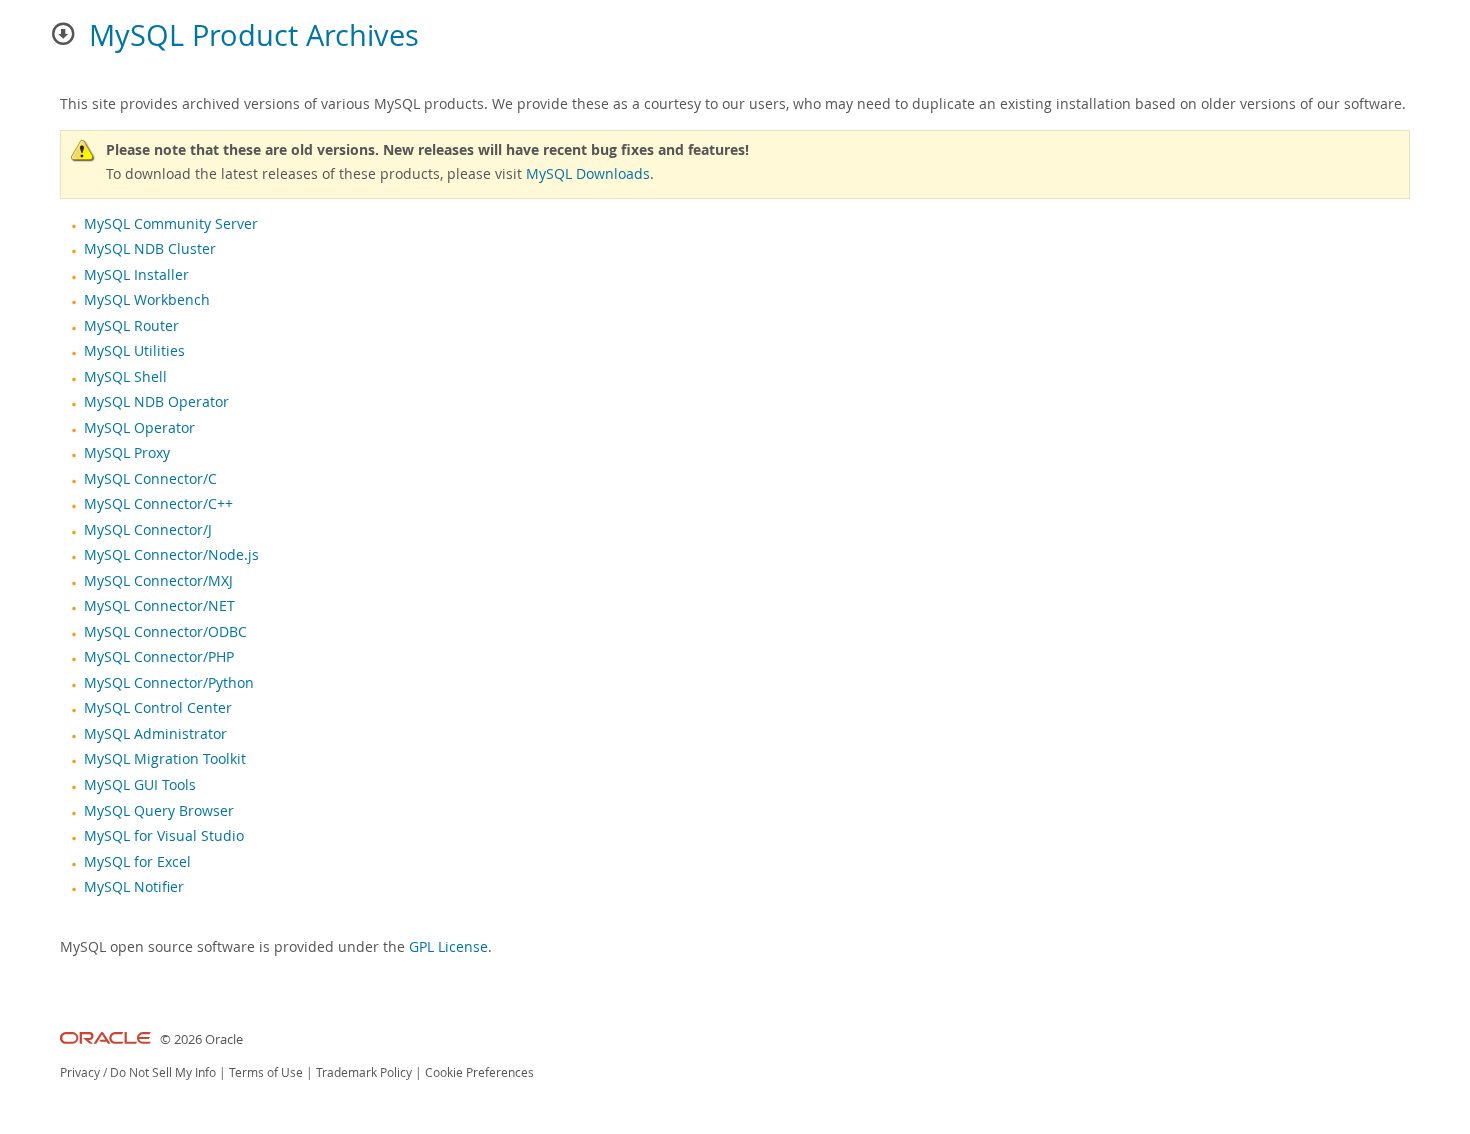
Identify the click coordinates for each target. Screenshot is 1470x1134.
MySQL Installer (136, 275)
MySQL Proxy (127, 453)
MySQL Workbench (147, 300)
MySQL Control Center (158, 708)
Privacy (80, 1072)
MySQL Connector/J (148, 530)
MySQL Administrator (155, 734)
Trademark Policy (364, 1072)
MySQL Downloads (588, 173)
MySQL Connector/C (150, 479)
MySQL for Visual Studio (164, 836)
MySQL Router (131, 326)
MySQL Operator (139, 428)
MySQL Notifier (134, 887)
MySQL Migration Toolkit (165, 759)
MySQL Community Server (171, 224)
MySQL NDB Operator (156, 402)
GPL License (448, 946)
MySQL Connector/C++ (158, 504)
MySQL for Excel (137, 862)
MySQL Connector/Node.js (171, 555)
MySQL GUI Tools (140, 785)
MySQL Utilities (134, 351)
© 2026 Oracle (201, 1039)
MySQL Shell (125, 377)
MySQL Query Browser (159, 811)
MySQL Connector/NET (159, 606)
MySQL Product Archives (254, 35)
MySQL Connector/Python (169, 683)
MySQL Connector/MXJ (158, 581)
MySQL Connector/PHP (159, 657)
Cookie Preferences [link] (479, 1072)
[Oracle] (105, 1039)
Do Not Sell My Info (163, 1072)
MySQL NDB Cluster (150, 249)
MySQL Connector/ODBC (165, 632)
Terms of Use (266, 1072)
